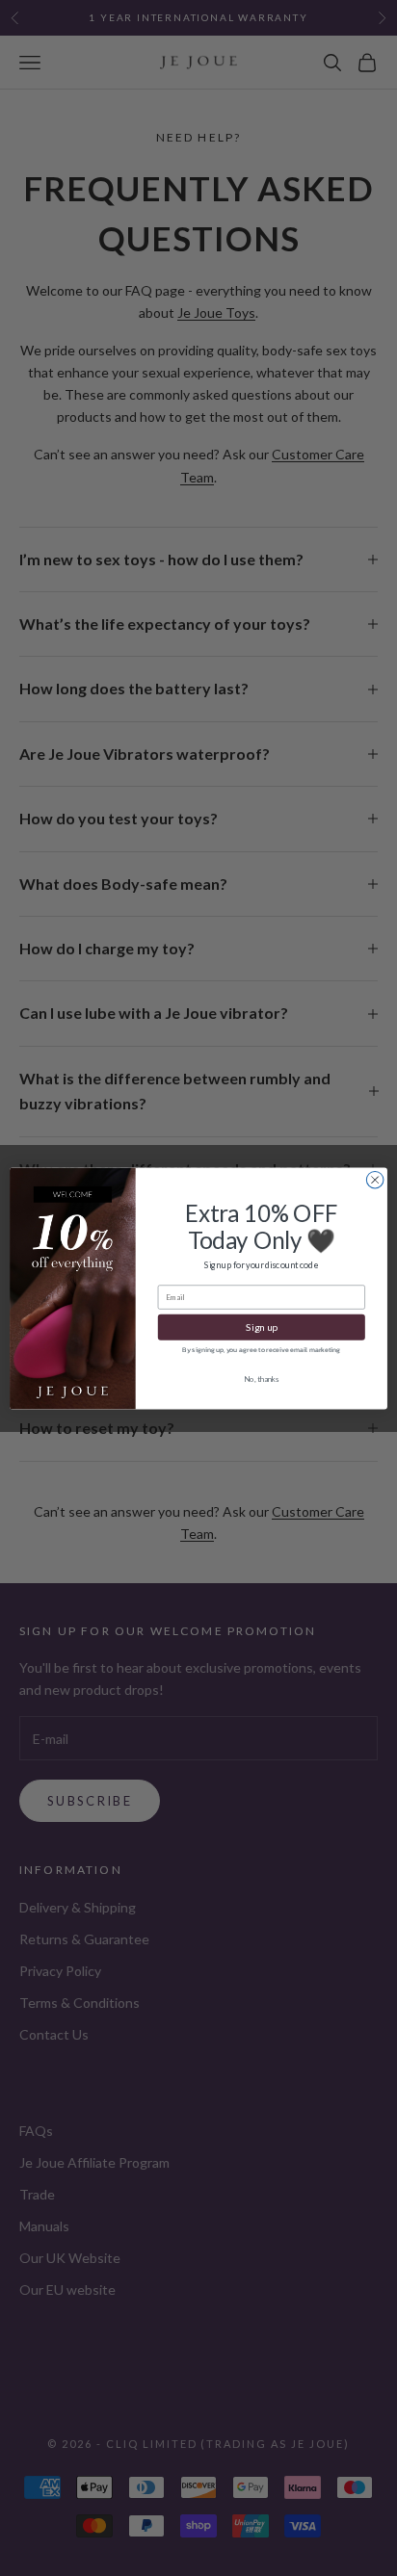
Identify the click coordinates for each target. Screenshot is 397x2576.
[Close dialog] (375, 1180)
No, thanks (262, 1378)
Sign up (262, 1326)
